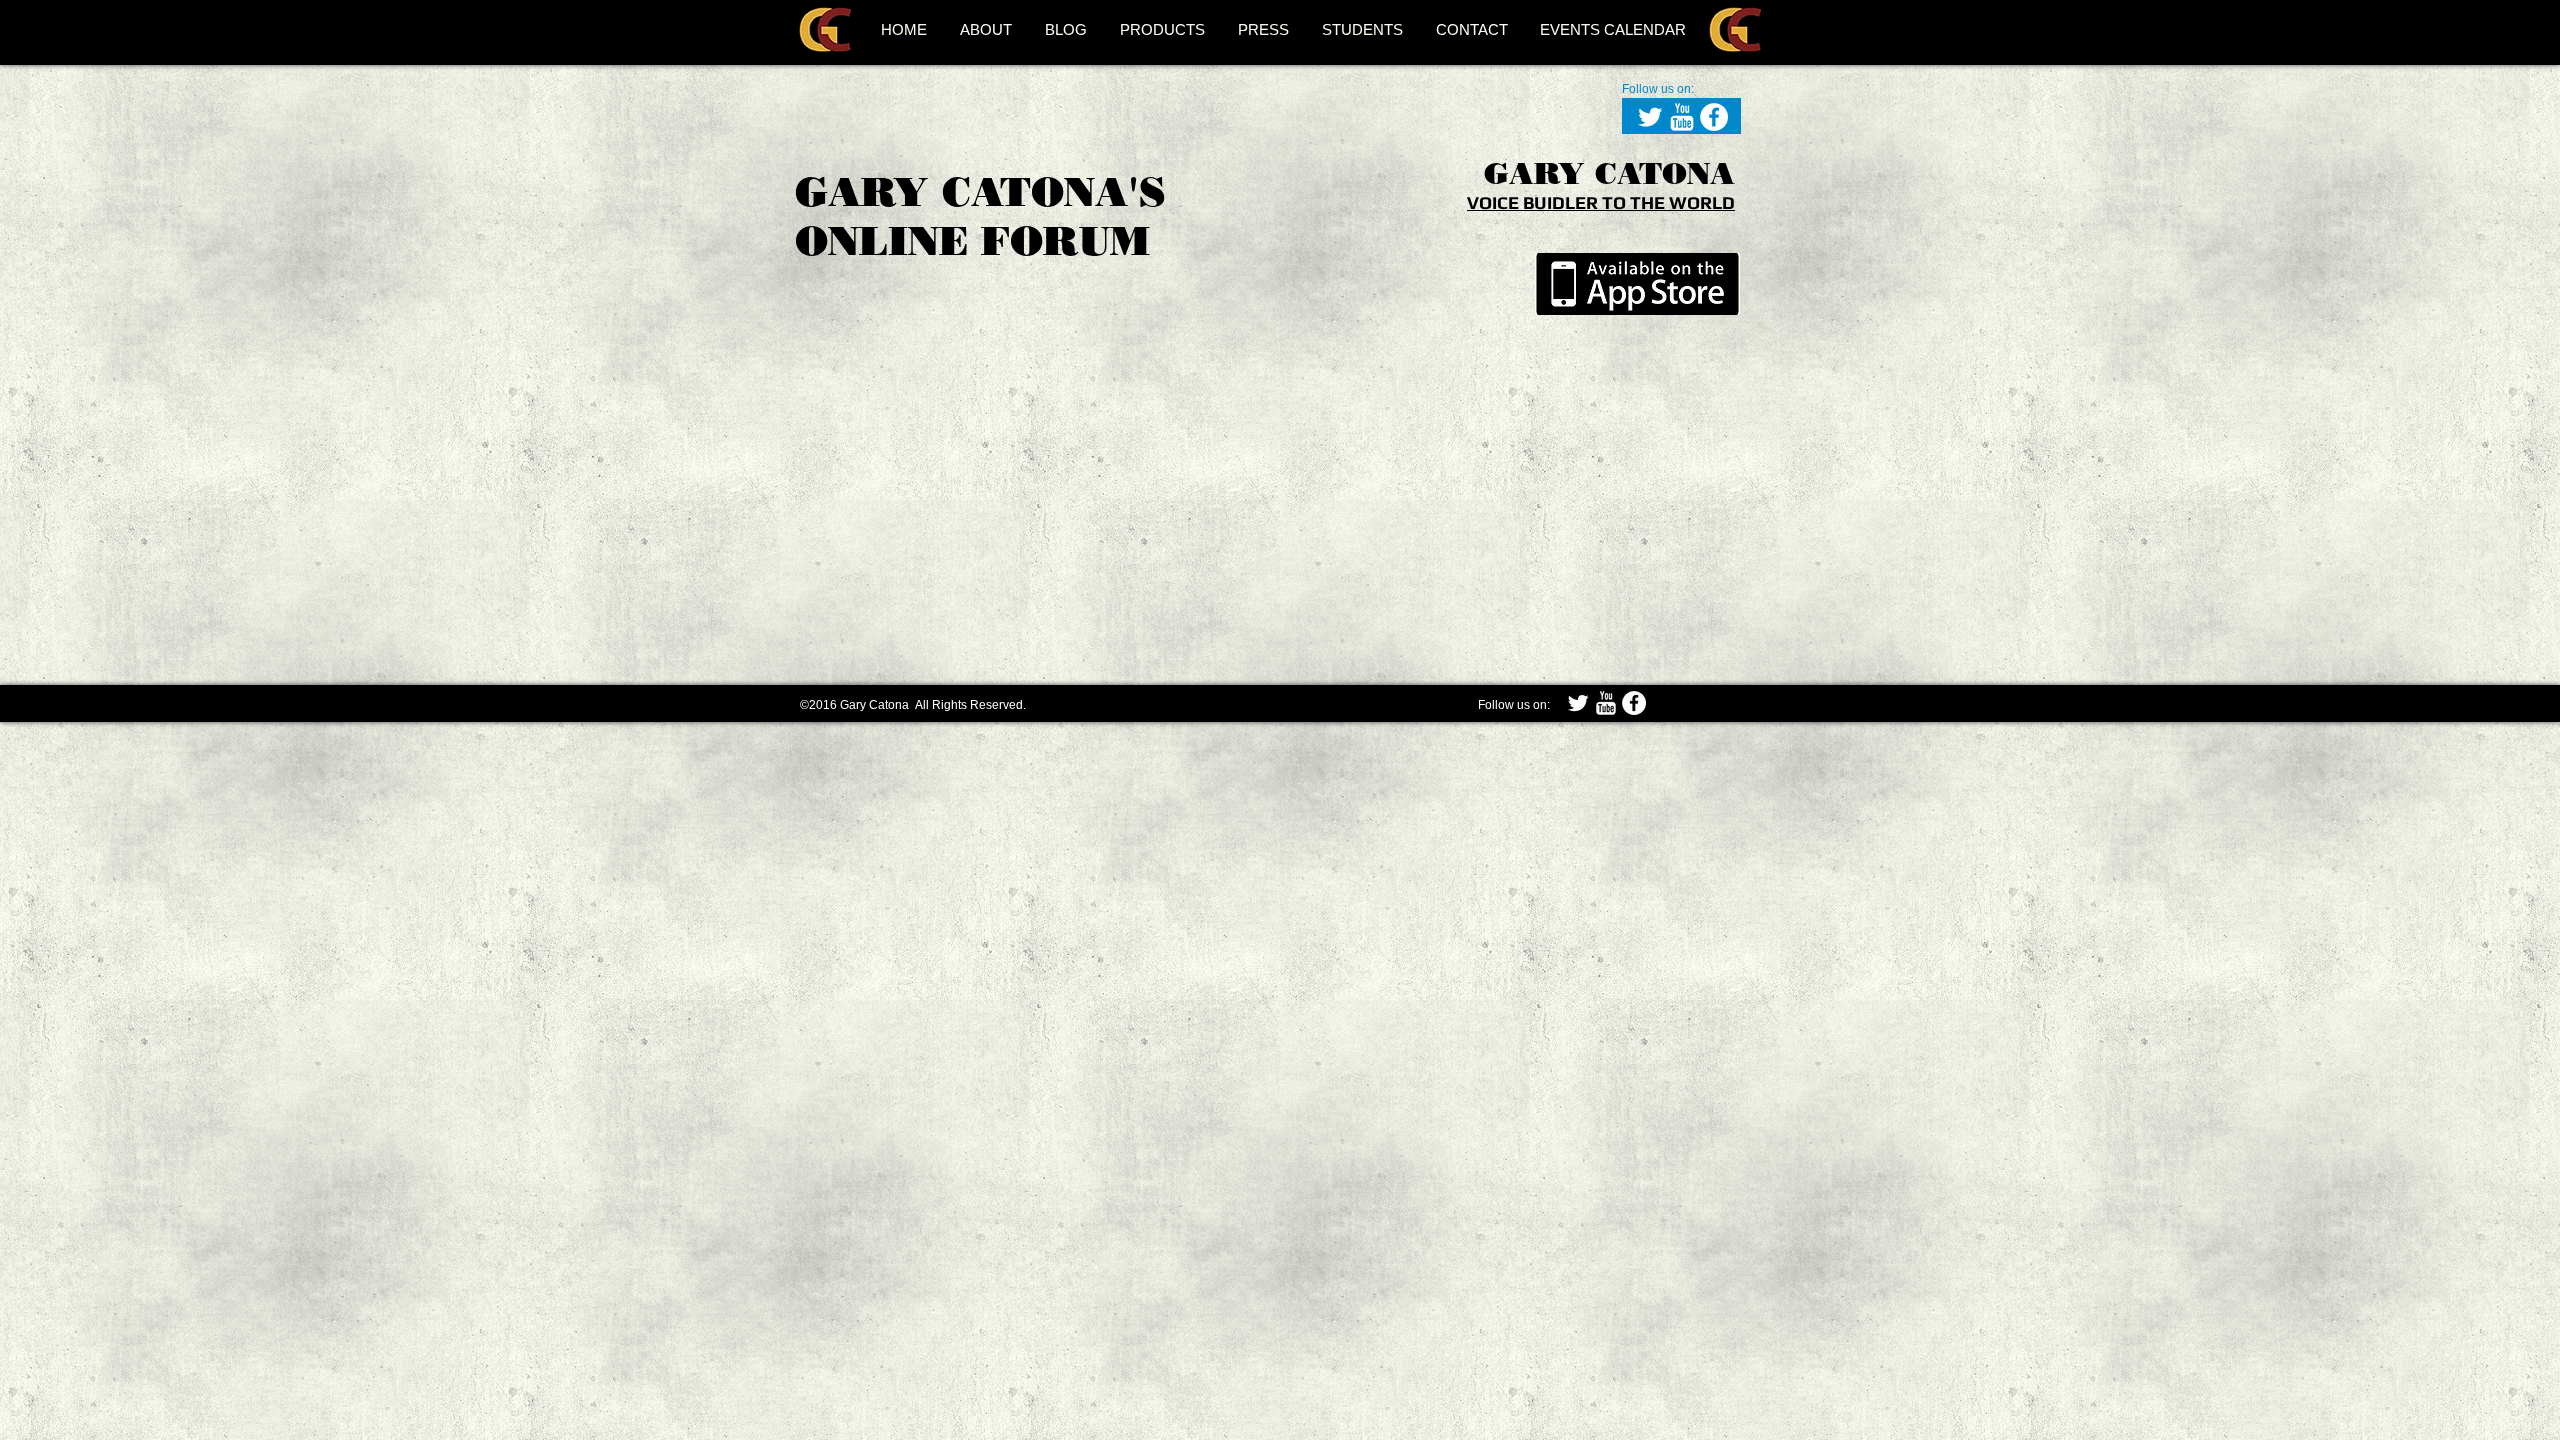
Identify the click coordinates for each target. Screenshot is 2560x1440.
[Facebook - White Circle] (1714, 117)
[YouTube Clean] (1682, 117)
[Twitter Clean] (1650, 117)
